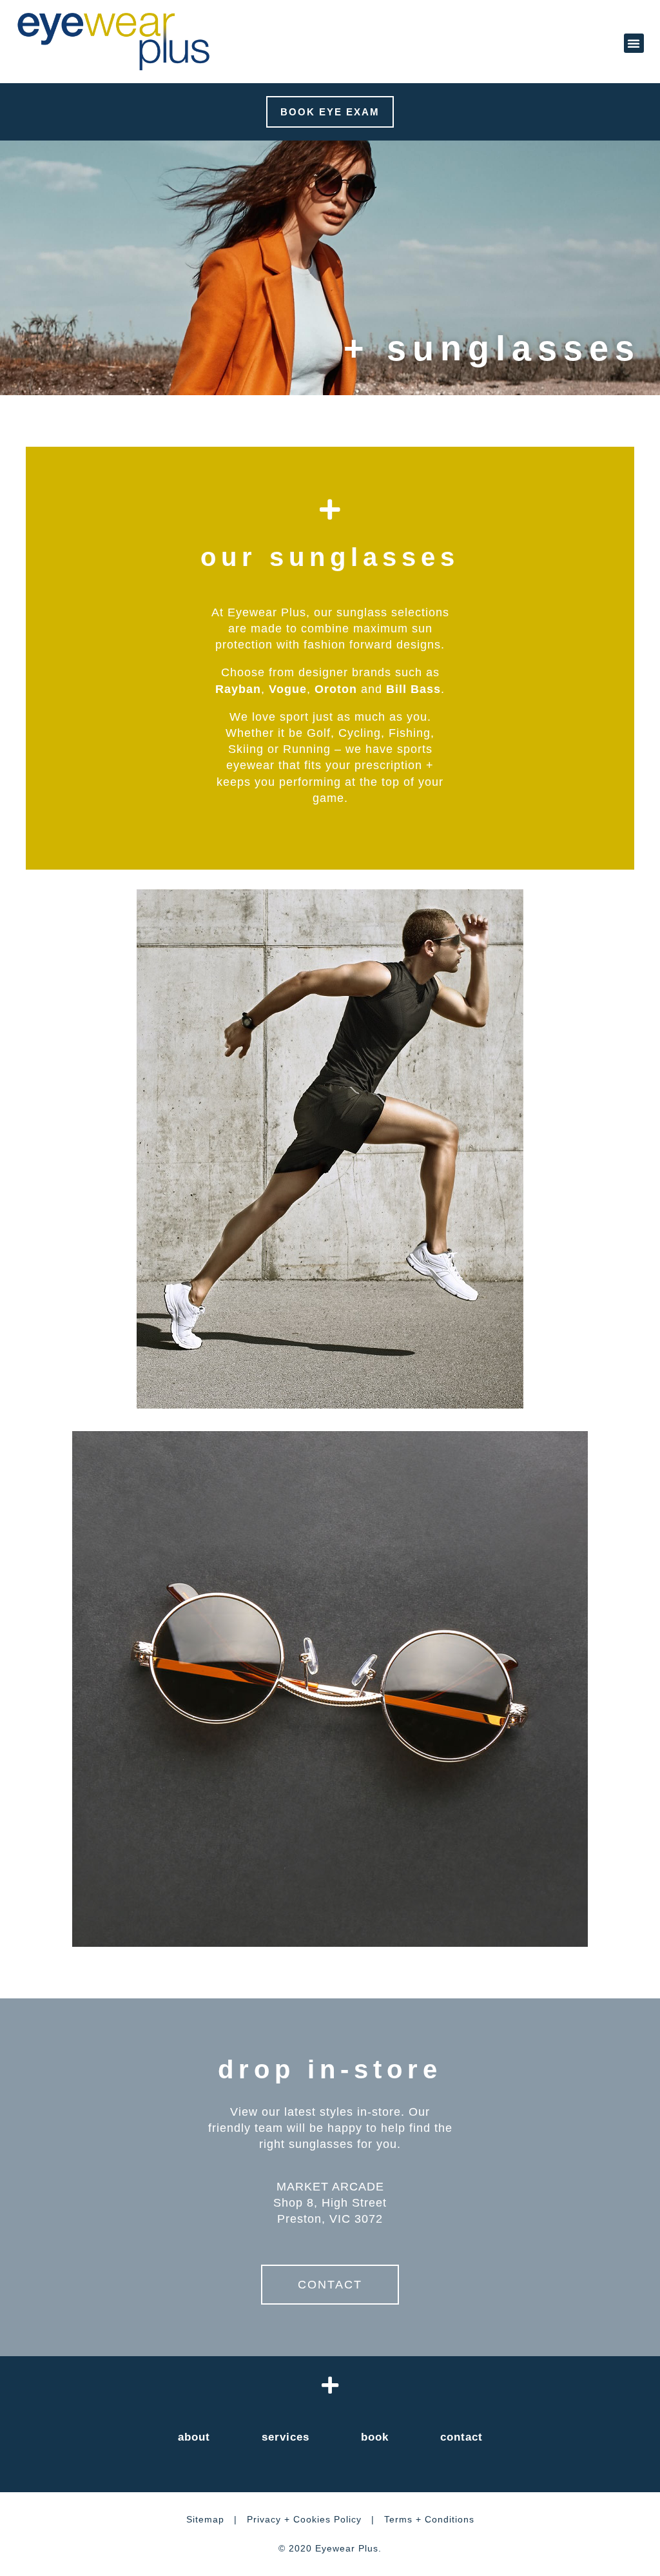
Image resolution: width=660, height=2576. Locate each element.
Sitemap (205, 2519)
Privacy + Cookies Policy (304, 2519)
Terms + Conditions (429, 2519)
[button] (634, 43)
